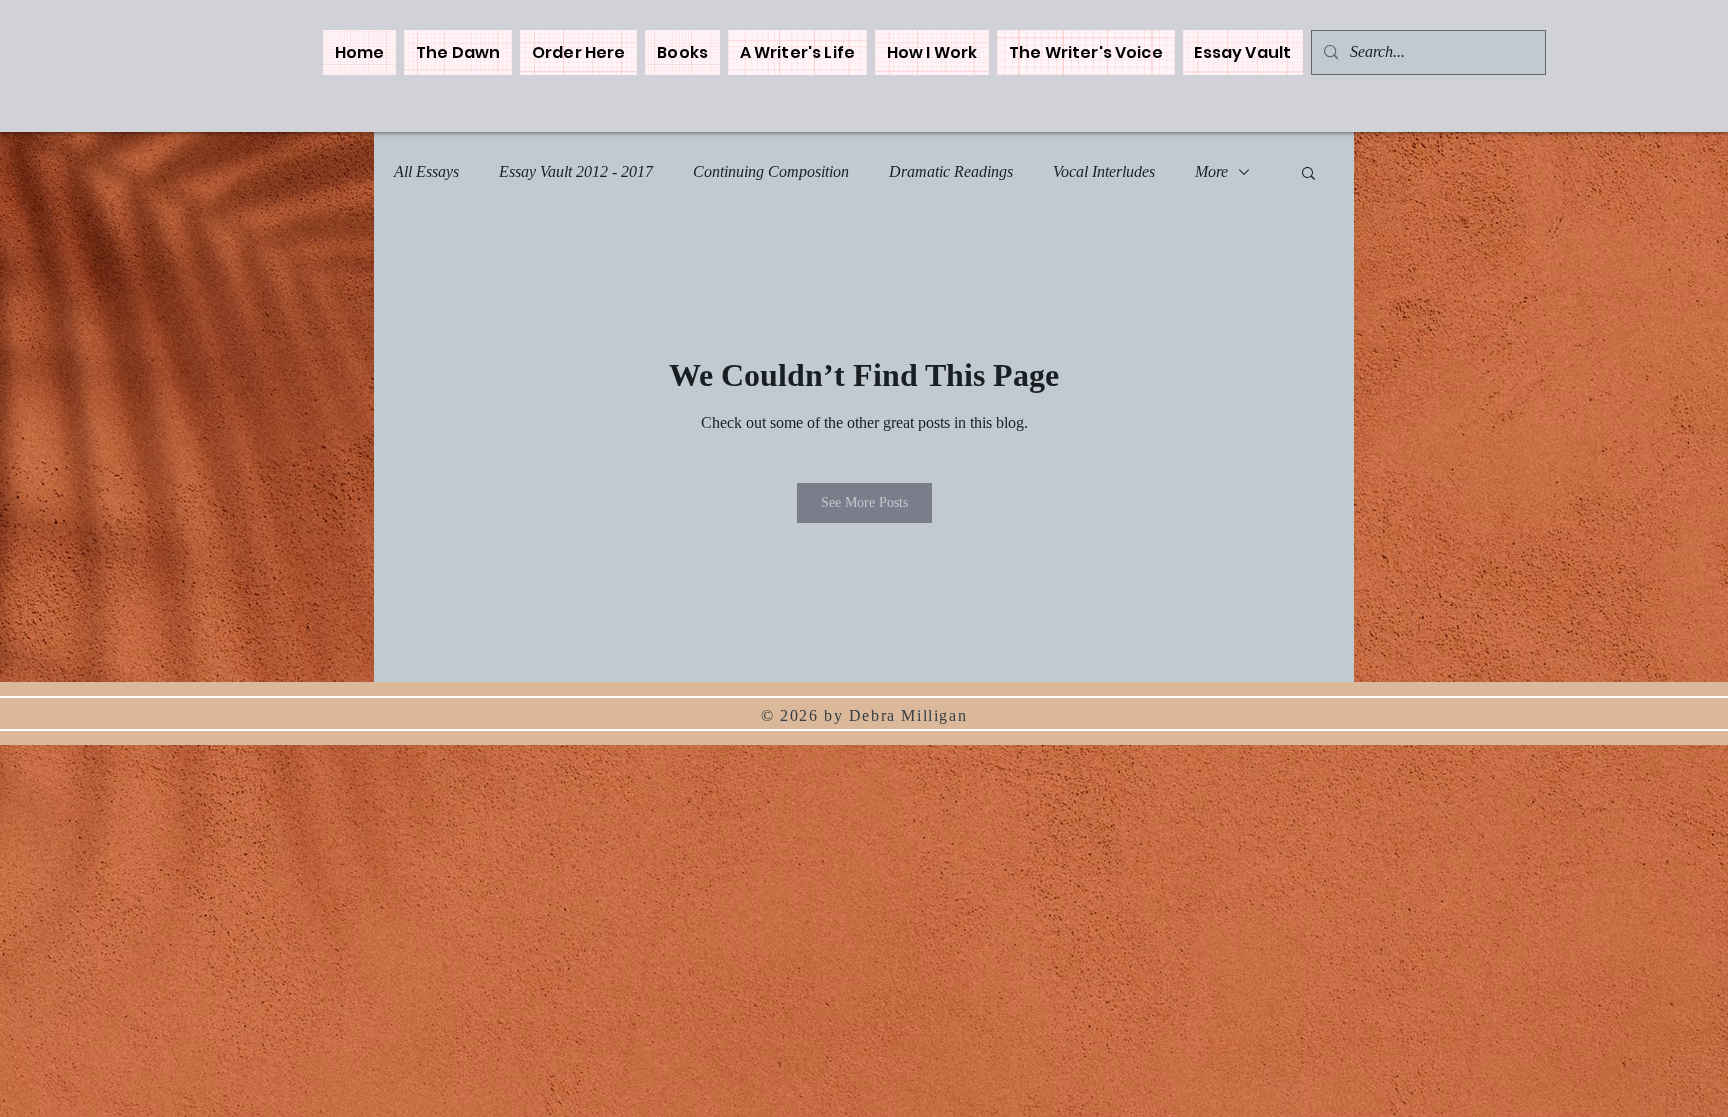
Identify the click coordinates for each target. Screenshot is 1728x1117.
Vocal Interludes (1104, 171)
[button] (682, 52)
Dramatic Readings (951, 171)
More (1211, 171)
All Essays (426, 171)
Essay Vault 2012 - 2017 (576, 171)
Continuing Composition (771, 171)
